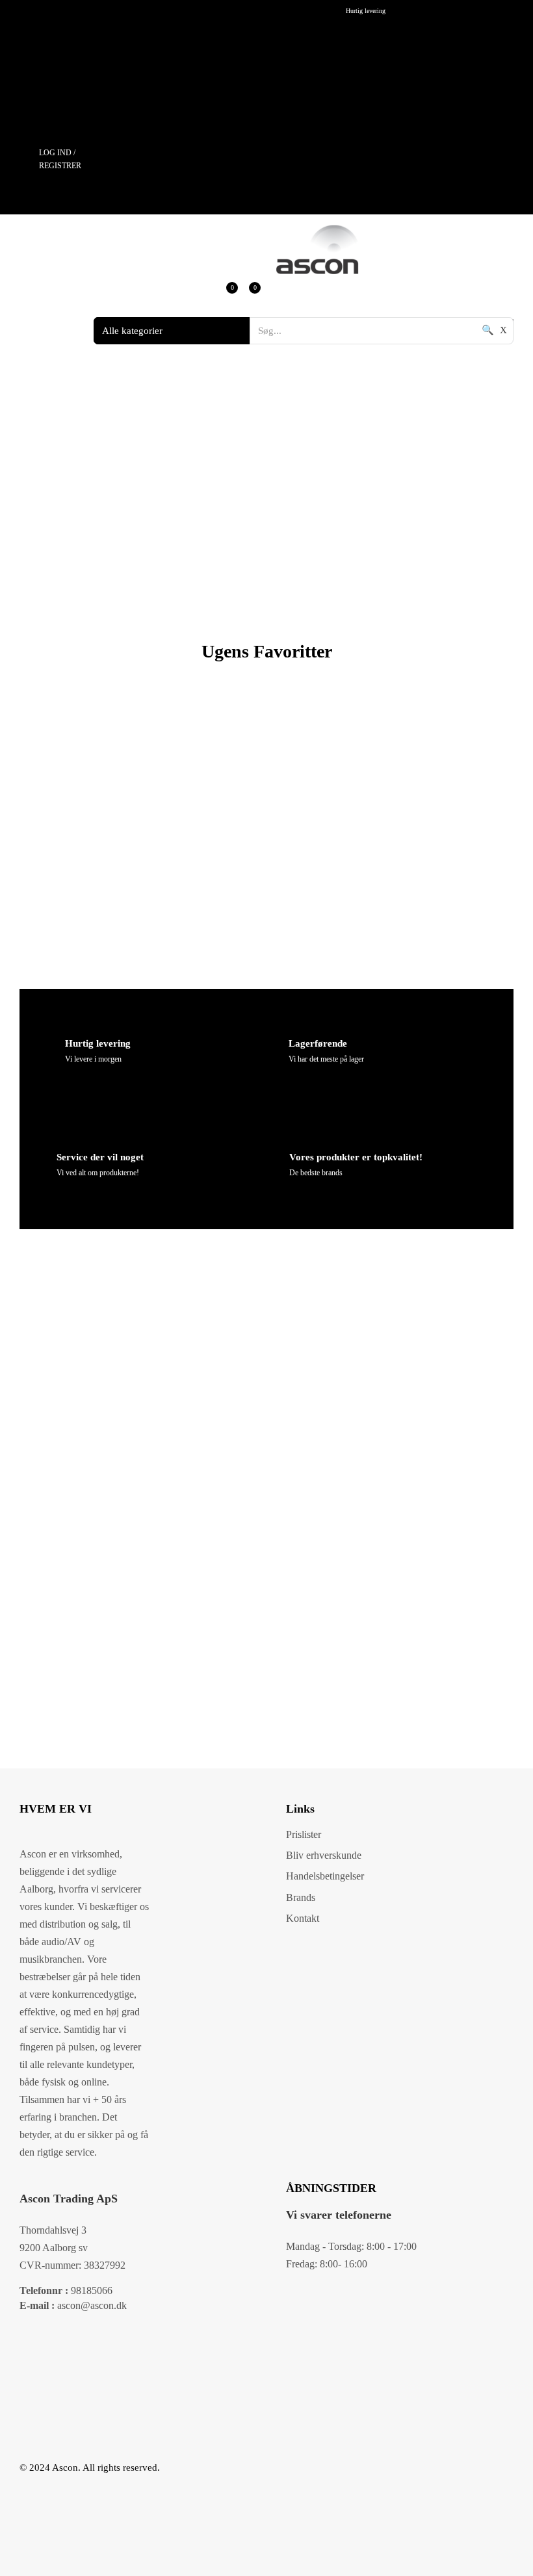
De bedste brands (316, 1173)
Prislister (304, 1834)
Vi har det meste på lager (326, 1059)
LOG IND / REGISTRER (60, 159)
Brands (301, 1897)
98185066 (66, 2290)
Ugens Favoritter (267, 651)
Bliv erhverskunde (324, 1855)
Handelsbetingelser (325, 1876)
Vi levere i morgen (93, 1059)
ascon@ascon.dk (73, 2305)
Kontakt (303, 1918)
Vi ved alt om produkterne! (98, 1173)
